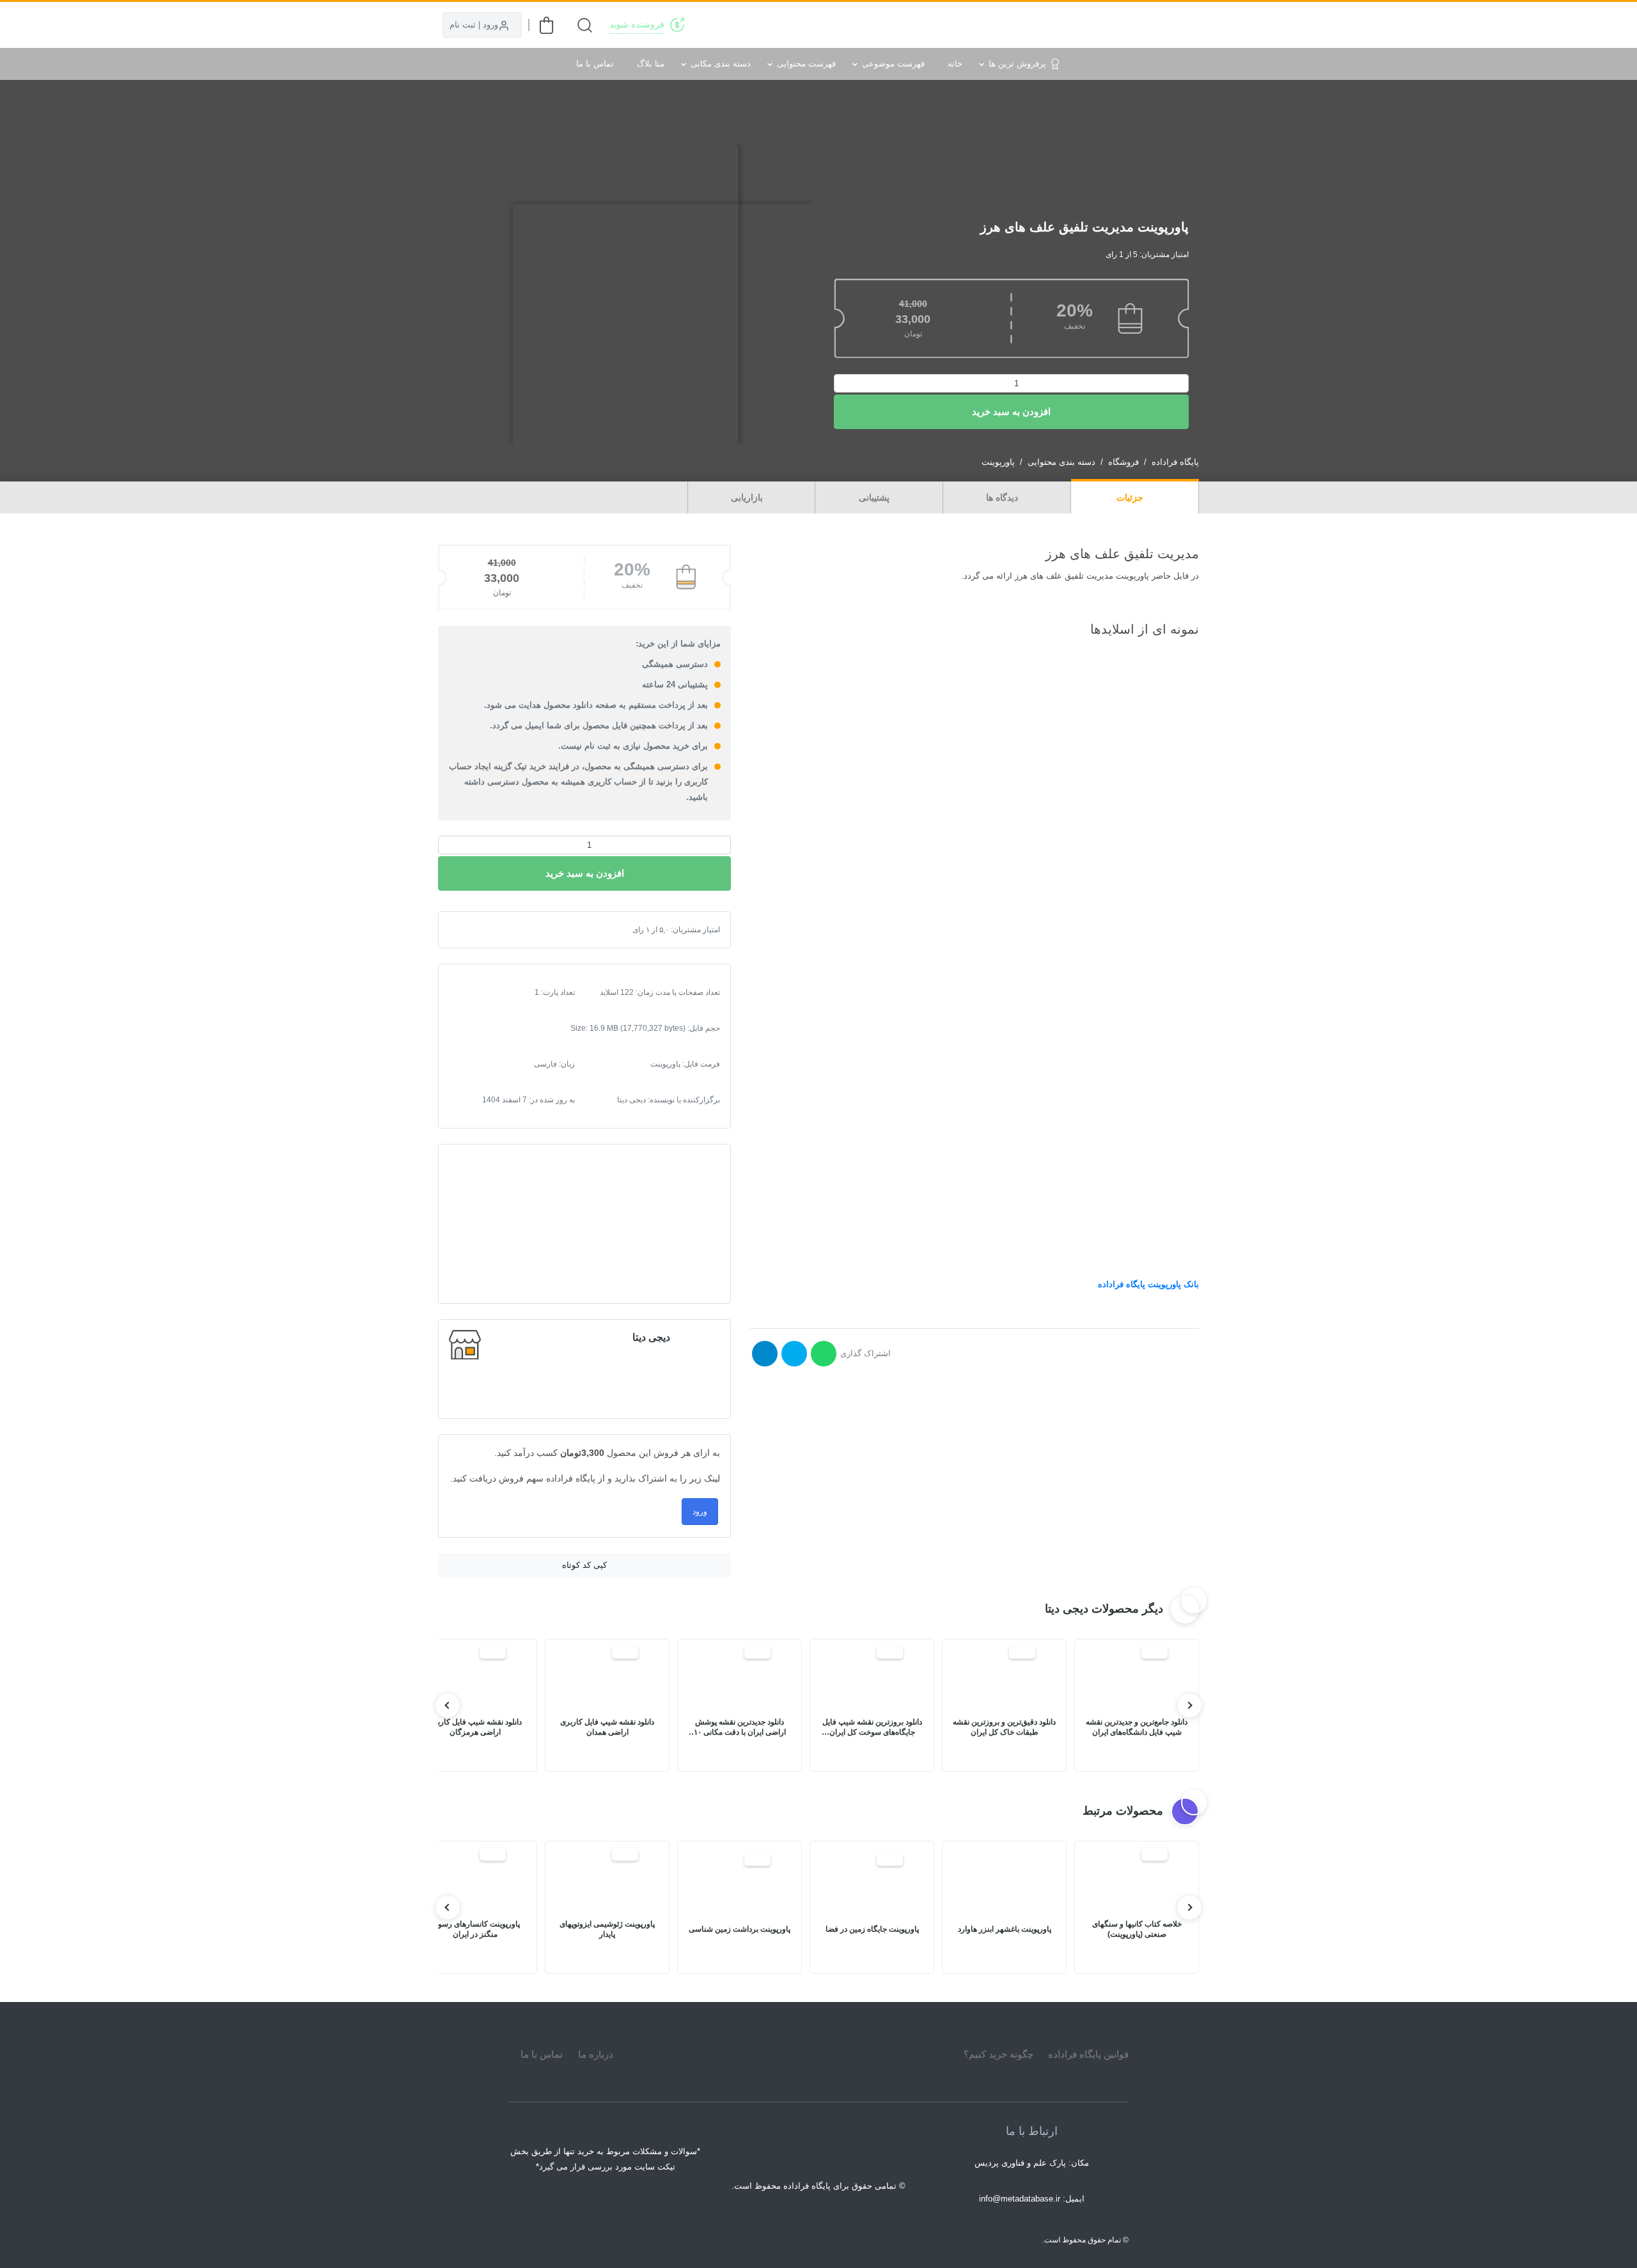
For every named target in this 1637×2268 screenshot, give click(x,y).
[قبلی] (1189, 1705)
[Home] (818, 2054)
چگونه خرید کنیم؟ (999, 2054)
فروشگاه (1124, 462)
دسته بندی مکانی (721, 64)
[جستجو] (585, 25)
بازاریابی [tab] (748, 497)
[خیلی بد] (469, 930)
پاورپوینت (998, 462)
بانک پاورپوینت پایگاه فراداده (1148, 1284)
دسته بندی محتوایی (1061, 462)
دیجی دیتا (651, 1337)
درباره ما (596, 2054)
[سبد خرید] (546, 25)
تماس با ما (595, 64)
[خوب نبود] (480, 930)
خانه (955, 64)
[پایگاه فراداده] (1183, 25)
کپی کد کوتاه (584, 1565)
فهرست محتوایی (806, 64)
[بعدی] (448, 1705)
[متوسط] (490, 930)
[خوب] (500, 930)
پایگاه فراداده (1175, 462)
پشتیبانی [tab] (875, 497)
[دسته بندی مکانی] (928, 25)
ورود (700, 1512)
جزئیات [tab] (1131, 497)
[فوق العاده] (510, 930)
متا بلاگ (651, 64)
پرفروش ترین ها (1017, 64)
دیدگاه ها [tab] (1003, 497)
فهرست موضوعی (893, 64)
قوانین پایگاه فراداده (1088, 2054)
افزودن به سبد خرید (1011, 411)
